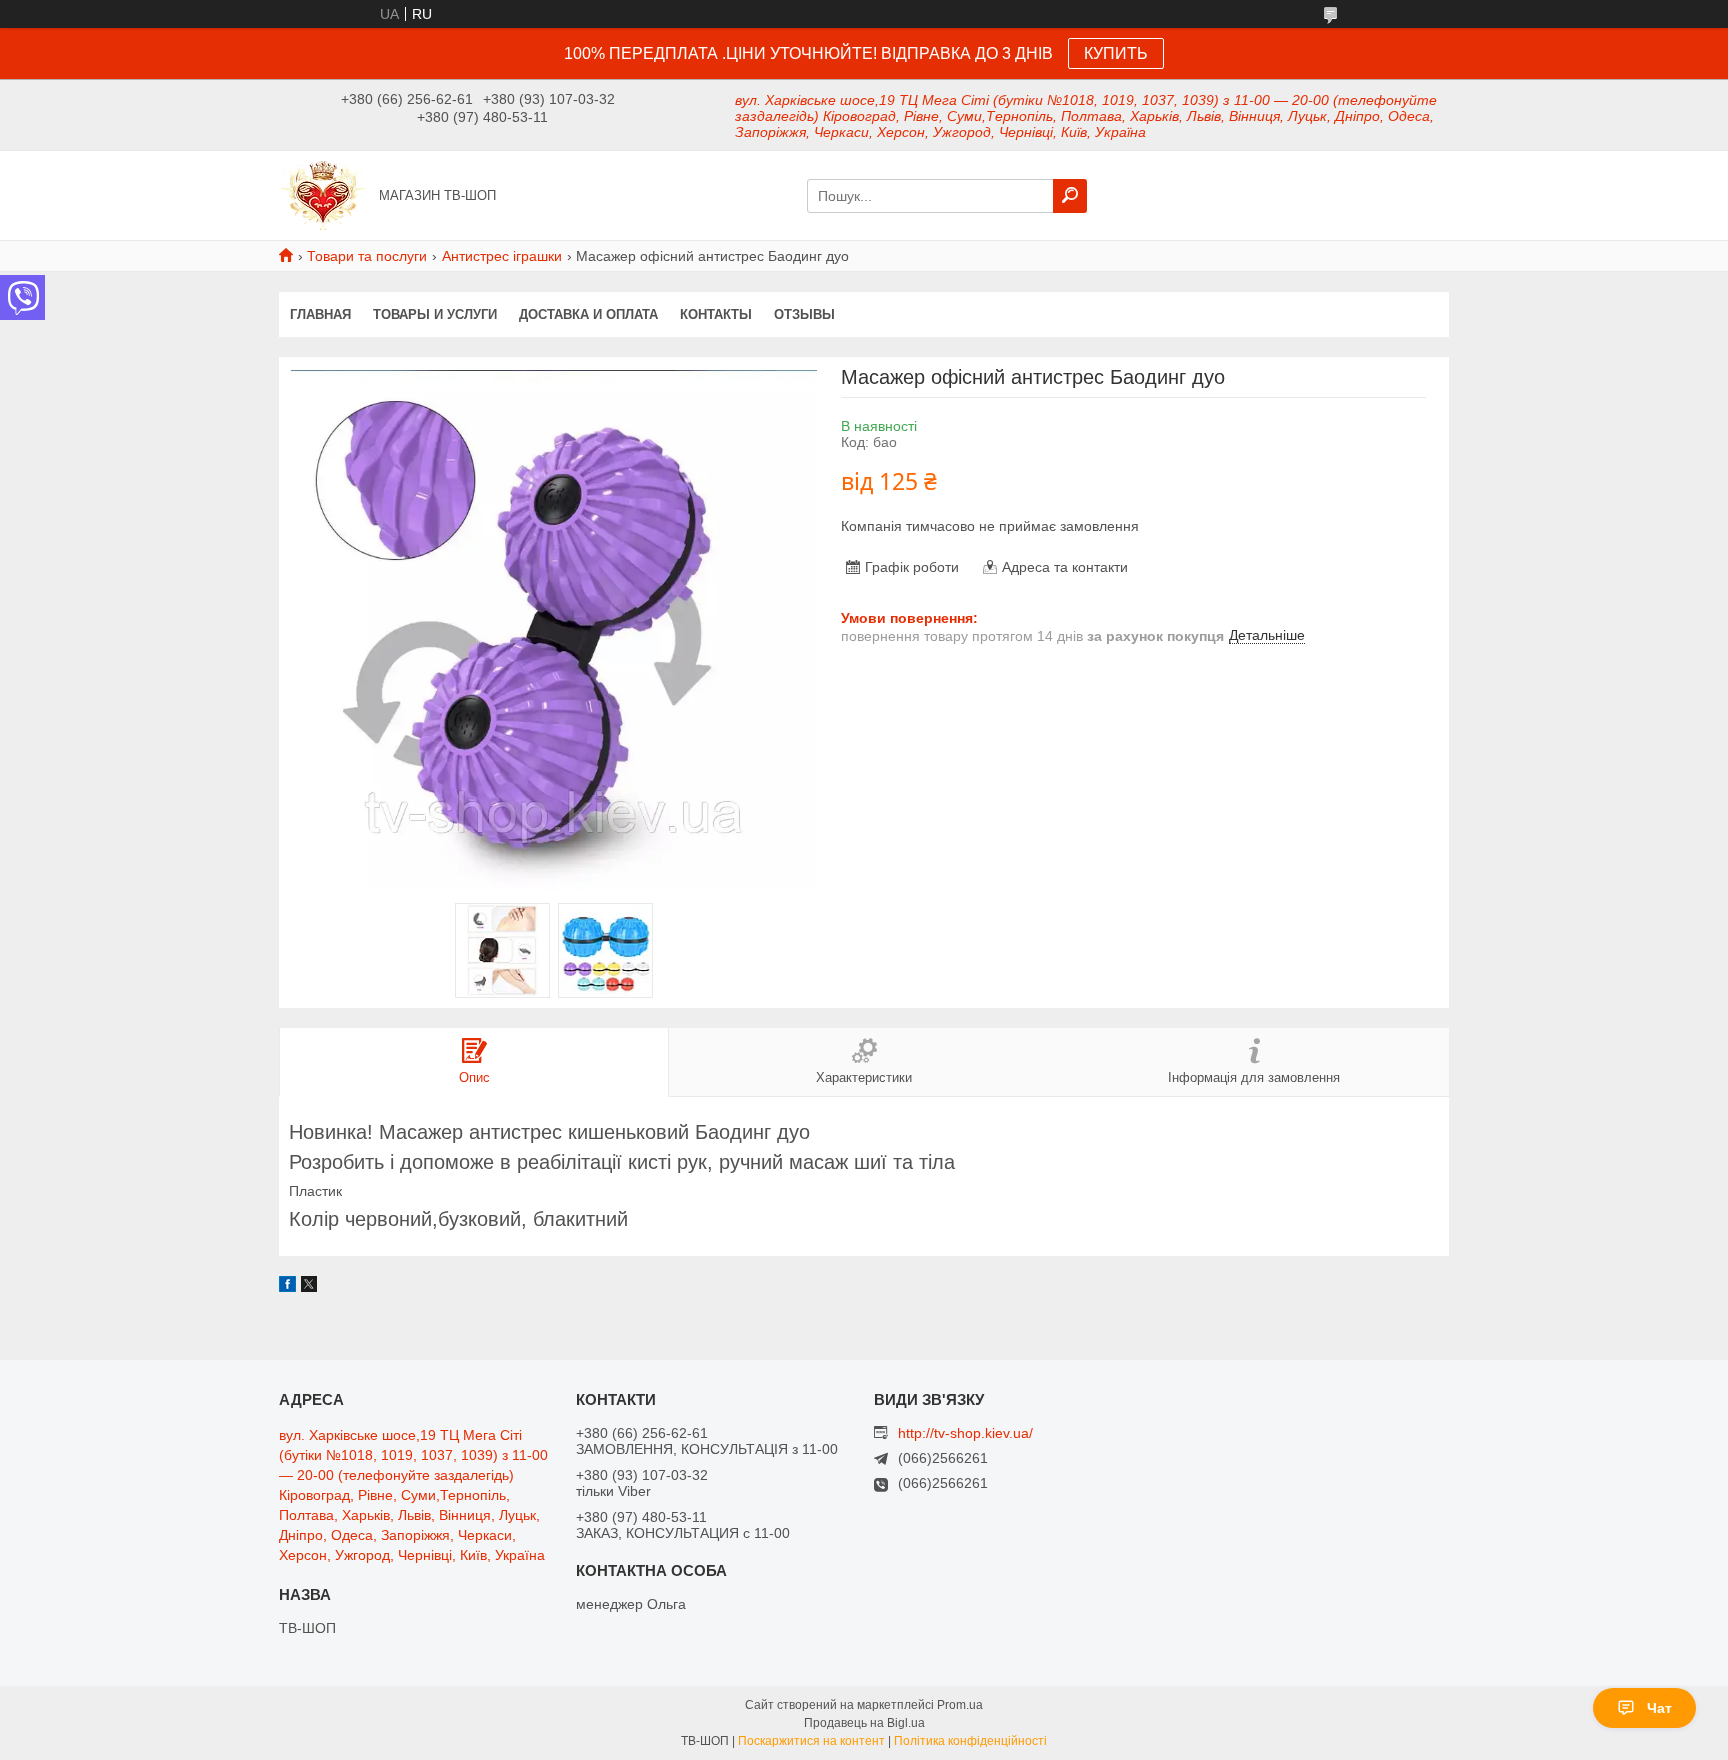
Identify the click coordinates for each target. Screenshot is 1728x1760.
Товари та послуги (367, 256)
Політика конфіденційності (970, 1741)
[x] (309, 1287)
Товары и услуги (435, 314)
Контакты (716, 314)
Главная (320, 314)
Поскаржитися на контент (811, 1741)
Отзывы (804, 314)
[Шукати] (1070, 196)
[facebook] (287, 1287)
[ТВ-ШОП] (323, 194)
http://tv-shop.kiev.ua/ (965, 1433)
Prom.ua (960, 1705)
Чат (1659, 1708)
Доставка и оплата (588, 314)
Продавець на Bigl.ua (864, 1723)
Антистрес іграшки (502, 256)
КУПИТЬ (1116, 53)
